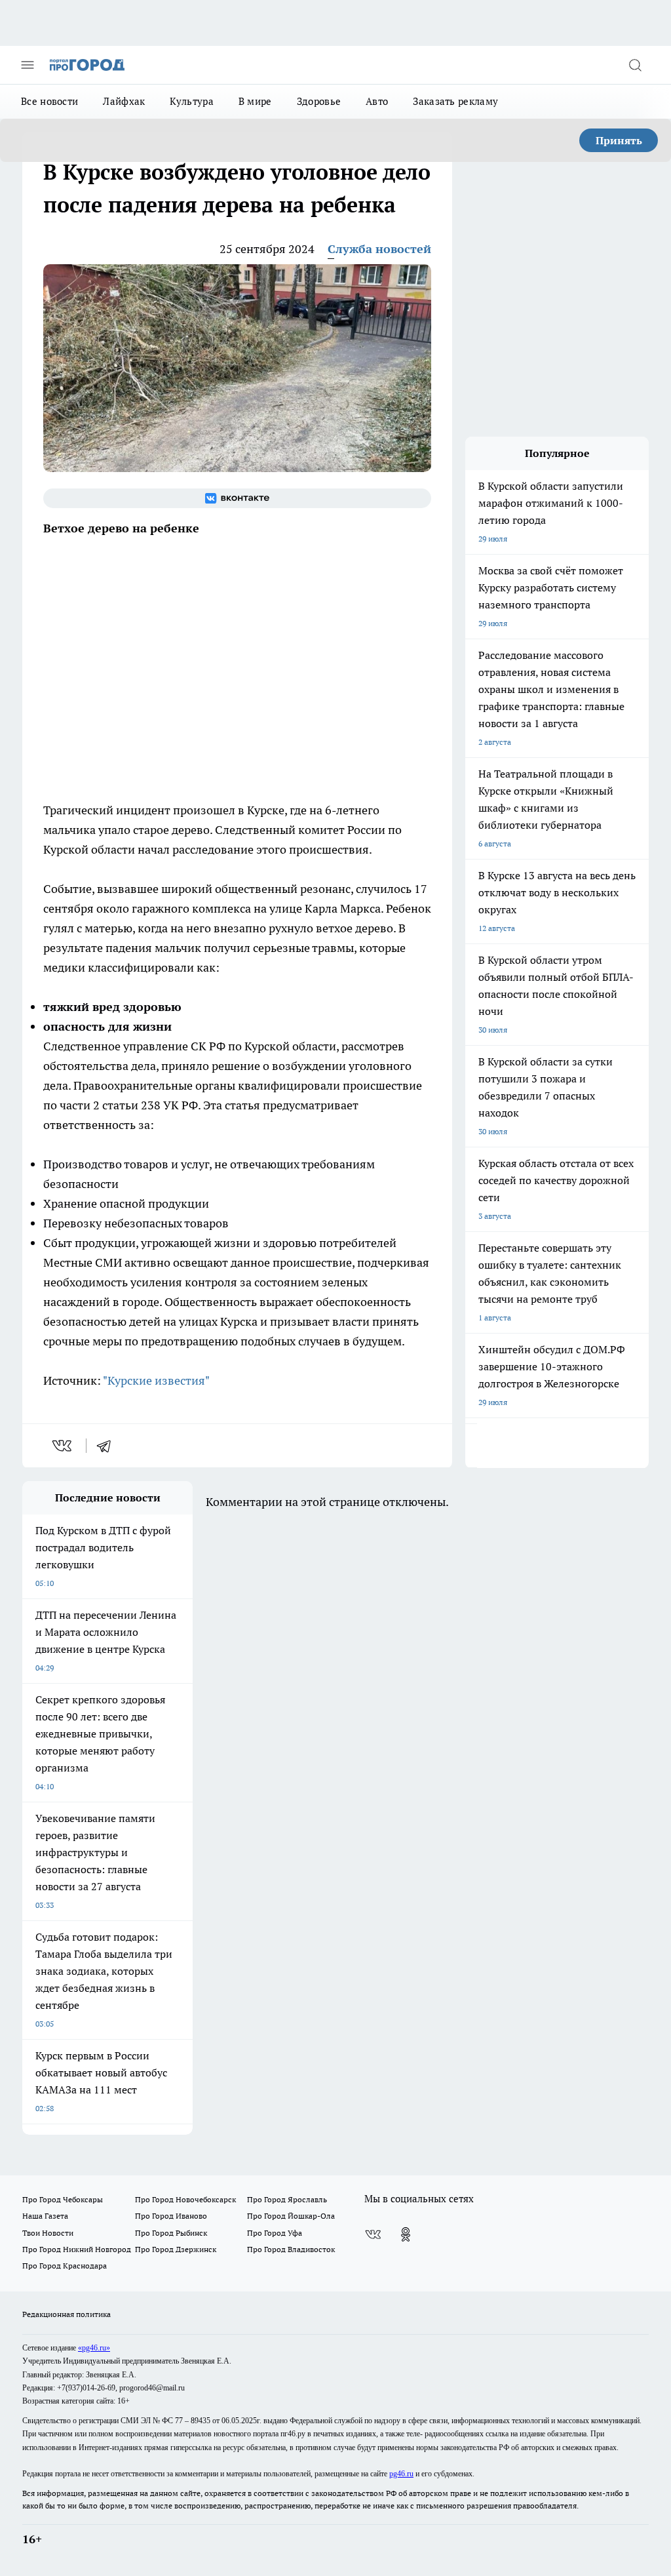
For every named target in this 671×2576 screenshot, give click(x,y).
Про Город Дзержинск (176, 2249)
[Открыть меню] (28, 65)
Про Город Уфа (275, 2233)
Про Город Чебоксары (63, 2199)
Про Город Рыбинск (171, 2233)
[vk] (63, 1446)
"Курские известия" (156, 1380)
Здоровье (319, 101)
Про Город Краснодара (65, 2266)
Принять (619, 140)
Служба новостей (379, 249)
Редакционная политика (67, 2314)
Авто (377, 101)
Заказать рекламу (455, 101)
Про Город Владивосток (291, 2249)
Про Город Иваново (171, 2216)
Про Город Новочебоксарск (185, 2199)
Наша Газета (45, 2216)
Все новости (49, 101)
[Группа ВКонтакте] (237, 498)
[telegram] (108, 1446)
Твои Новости (48, 2233)
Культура (191, 101)
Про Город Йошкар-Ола (291, 2216)
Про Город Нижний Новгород (77, 2249)
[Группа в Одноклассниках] (406, 2234)
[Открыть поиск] (635, 65)
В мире (255, 101)
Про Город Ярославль (287, 2199)
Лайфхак (124, 101)
